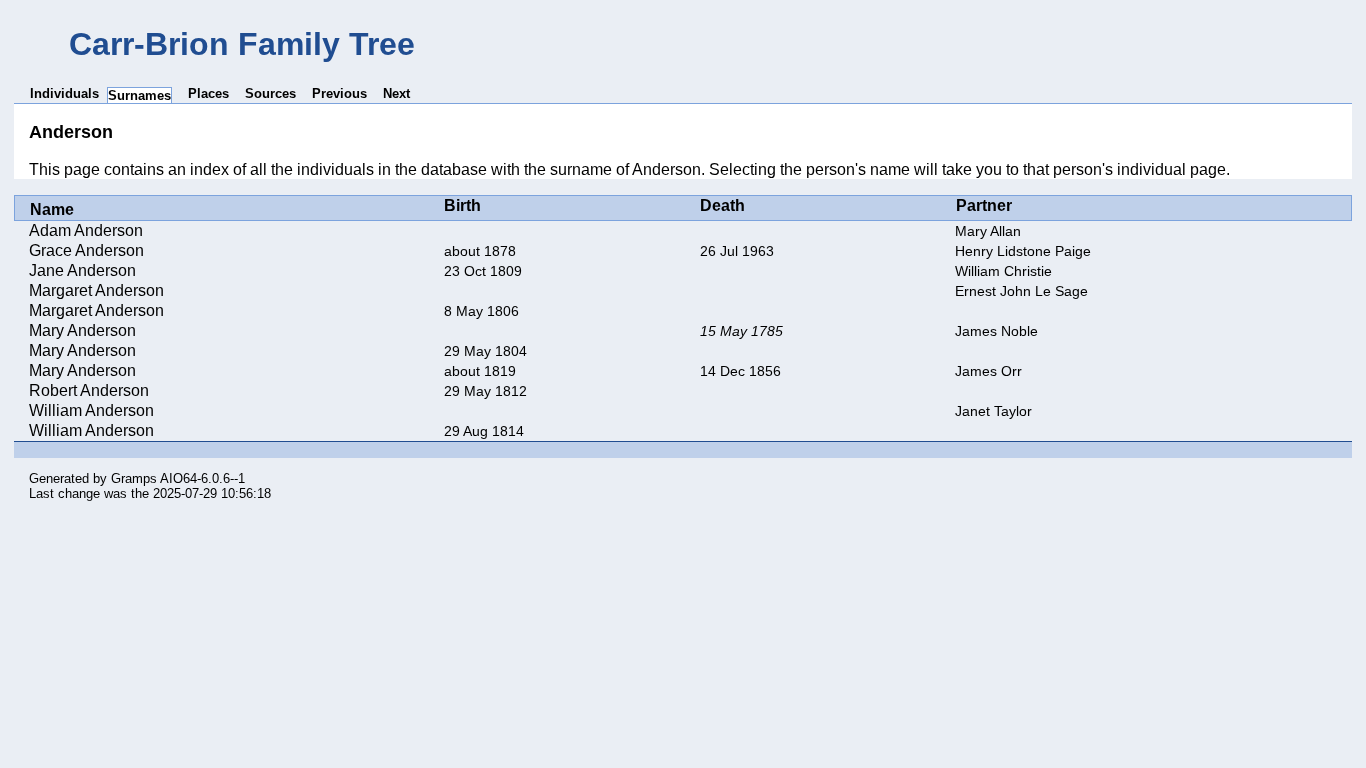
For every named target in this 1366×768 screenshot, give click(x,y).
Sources (270, 93)
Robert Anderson (89, 390)
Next (396, 93)
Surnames (139, 95)
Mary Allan (988, 231)
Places (208, 93)
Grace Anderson (86, 250)
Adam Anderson (86, 230)
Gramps (134, 478)
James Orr (988, 371)
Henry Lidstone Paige (1023, 251)
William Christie (1003, 271)
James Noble (996, 331)
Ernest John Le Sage (1021, 291)
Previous (339, 93)
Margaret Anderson (96, 290)
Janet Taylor (993, 411)
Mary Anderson (82, 330)
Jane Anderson (82, 270)
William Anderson (91, 410)
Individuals (64, 93)
